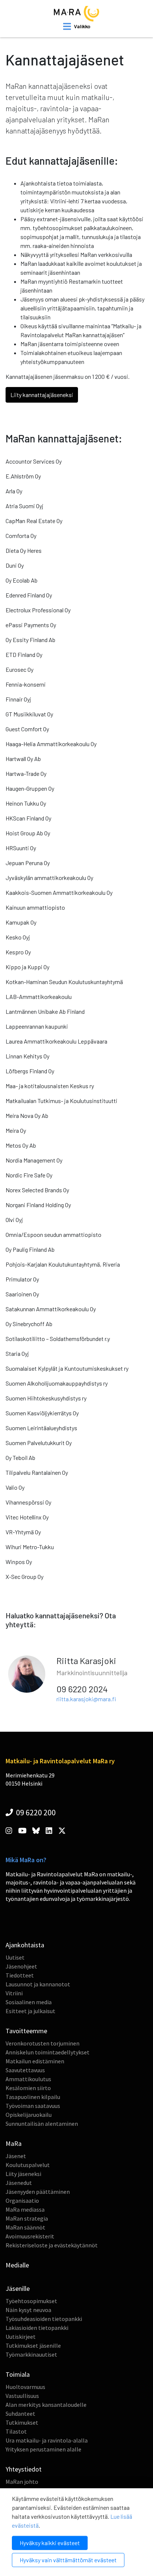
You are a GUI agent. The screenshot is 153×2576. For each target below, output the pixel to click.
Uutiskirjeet (21, 2337)
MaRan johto (22, 2482)
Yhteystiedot (24, 2469)
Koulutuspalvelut (28, 2165)
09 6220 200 (35, 1812)
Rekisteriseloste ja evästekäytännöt (52, 2245)
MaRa (14, 2143)
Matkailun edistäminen (35, 2061)
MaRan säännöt (25, 2227)
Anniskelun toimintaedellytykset (48, 2052)
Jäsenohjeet (21, 1966)
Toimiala (18, 2374)
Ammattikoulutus (28, 2079)
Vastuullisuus (22, 2396)
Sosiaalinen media (29, 2002)
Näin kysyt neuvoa (28, 2310)
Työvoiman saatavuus (33, 2106)
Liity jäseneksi (23, 2174)
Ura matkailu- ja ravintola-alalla (47, 2440)
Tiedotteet (20, 1975)
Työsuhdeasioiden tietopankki (44, 2319)
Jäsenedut (19, 2183)
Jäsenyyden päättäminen (38, 2192)
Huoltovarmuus (25, 2387)
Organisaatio (22, 2201)
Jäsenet (16, 2156)
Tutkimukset (22, 2422)
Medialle (17, 2265)
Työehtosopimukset (31, 2301)
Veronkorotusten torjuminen (43, 2043)
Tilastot (16, 2431)
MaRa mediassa (25, 2209)
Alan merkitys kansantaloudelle (46, 2405)
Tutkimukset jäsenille (33, 2346)
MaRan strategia (27, 2218)
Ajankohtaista (25, 1945)
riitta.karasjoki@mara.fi (86, 1699)
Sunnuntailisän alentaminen (42, 2124)
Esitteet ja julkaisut (30, 2011)
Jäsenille (18, 2288)
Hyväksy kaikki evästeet (50, 2543)
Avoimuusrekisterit (30, 2236)
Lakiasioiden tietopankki (37, 2328)
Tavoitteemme (26, 2031)
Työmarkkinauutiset (31, 2354)
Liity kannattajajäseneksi (42, 395)
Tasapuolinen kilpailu (33, 2097)
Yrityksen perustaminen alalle (43, 2449)
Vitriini (14, 1993)
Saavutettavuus (25, 2070)
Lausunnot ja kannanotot (38, 1984)
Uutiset (15, 1957)
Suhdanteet (20, 2414)
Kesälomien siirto (28, 2088)
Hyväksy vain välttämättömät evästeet (68, 2560)
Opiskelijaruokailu (29, 2115)
